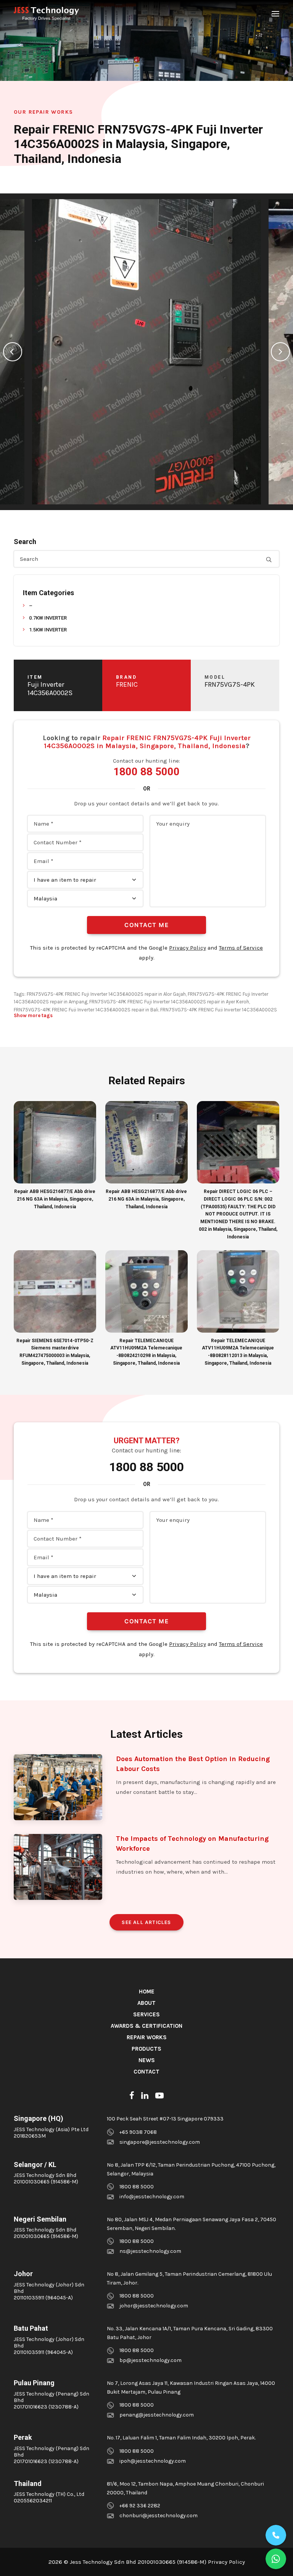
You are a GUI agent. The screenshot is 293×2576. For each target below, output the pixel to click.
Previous (13, 352)
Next (280, 352)
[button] (275, 14)
